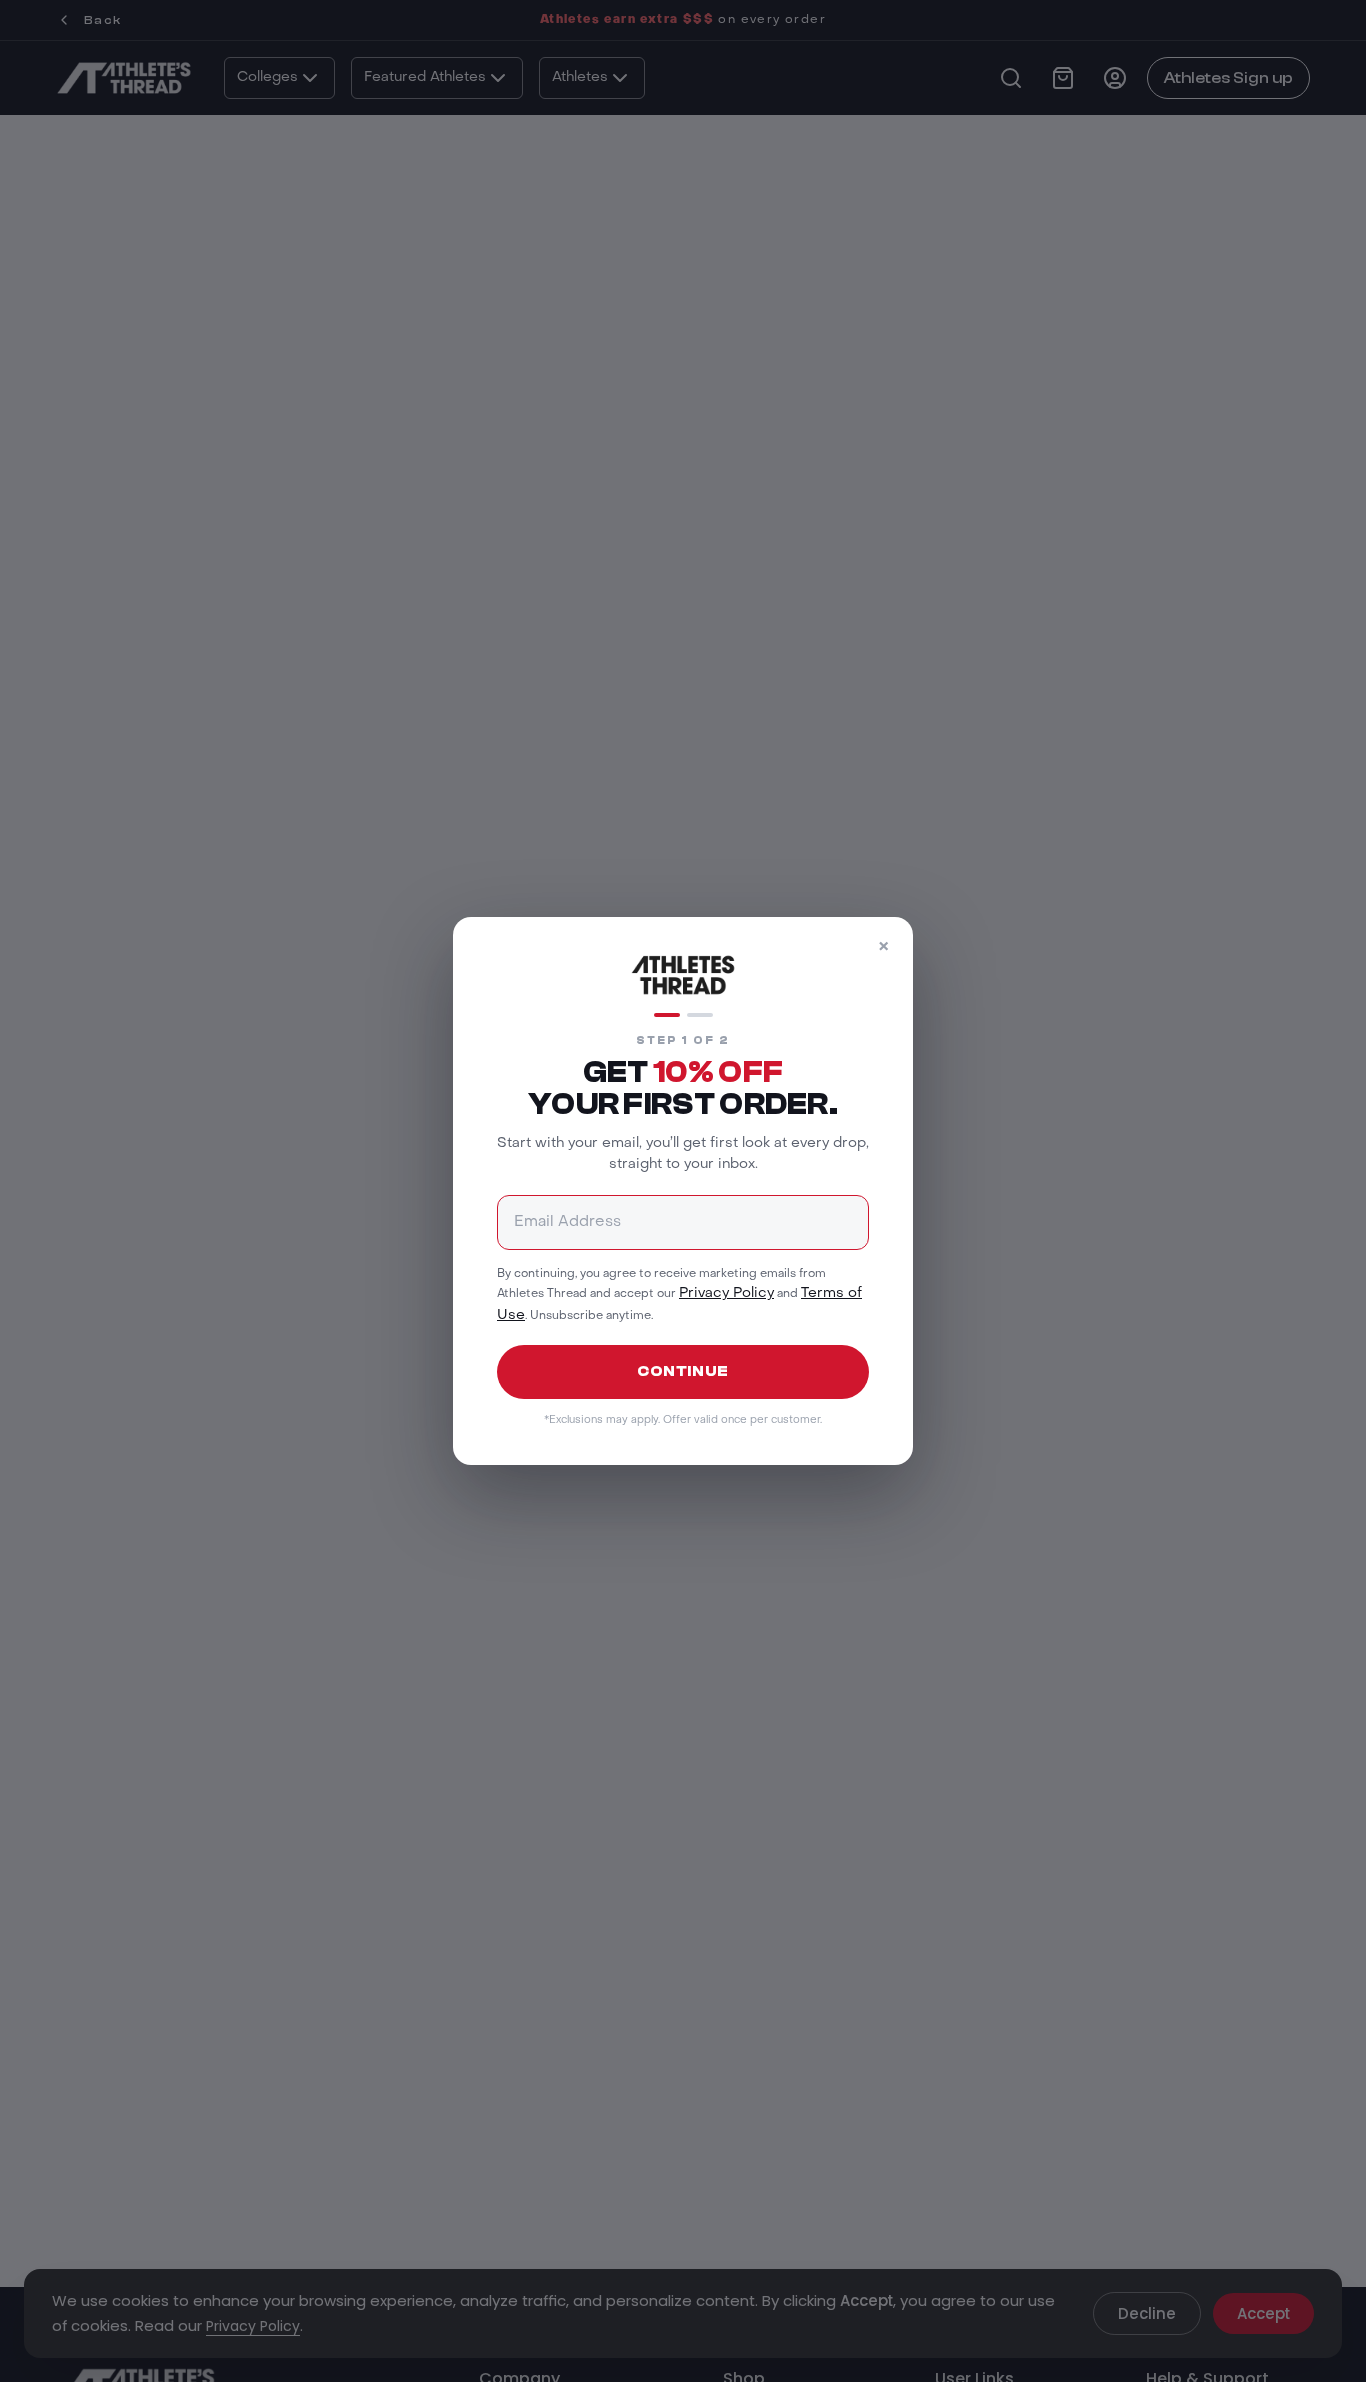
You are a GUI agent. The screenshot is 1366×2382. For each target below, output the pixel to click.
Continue (683, 1371)
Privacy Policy (726, 1293)
